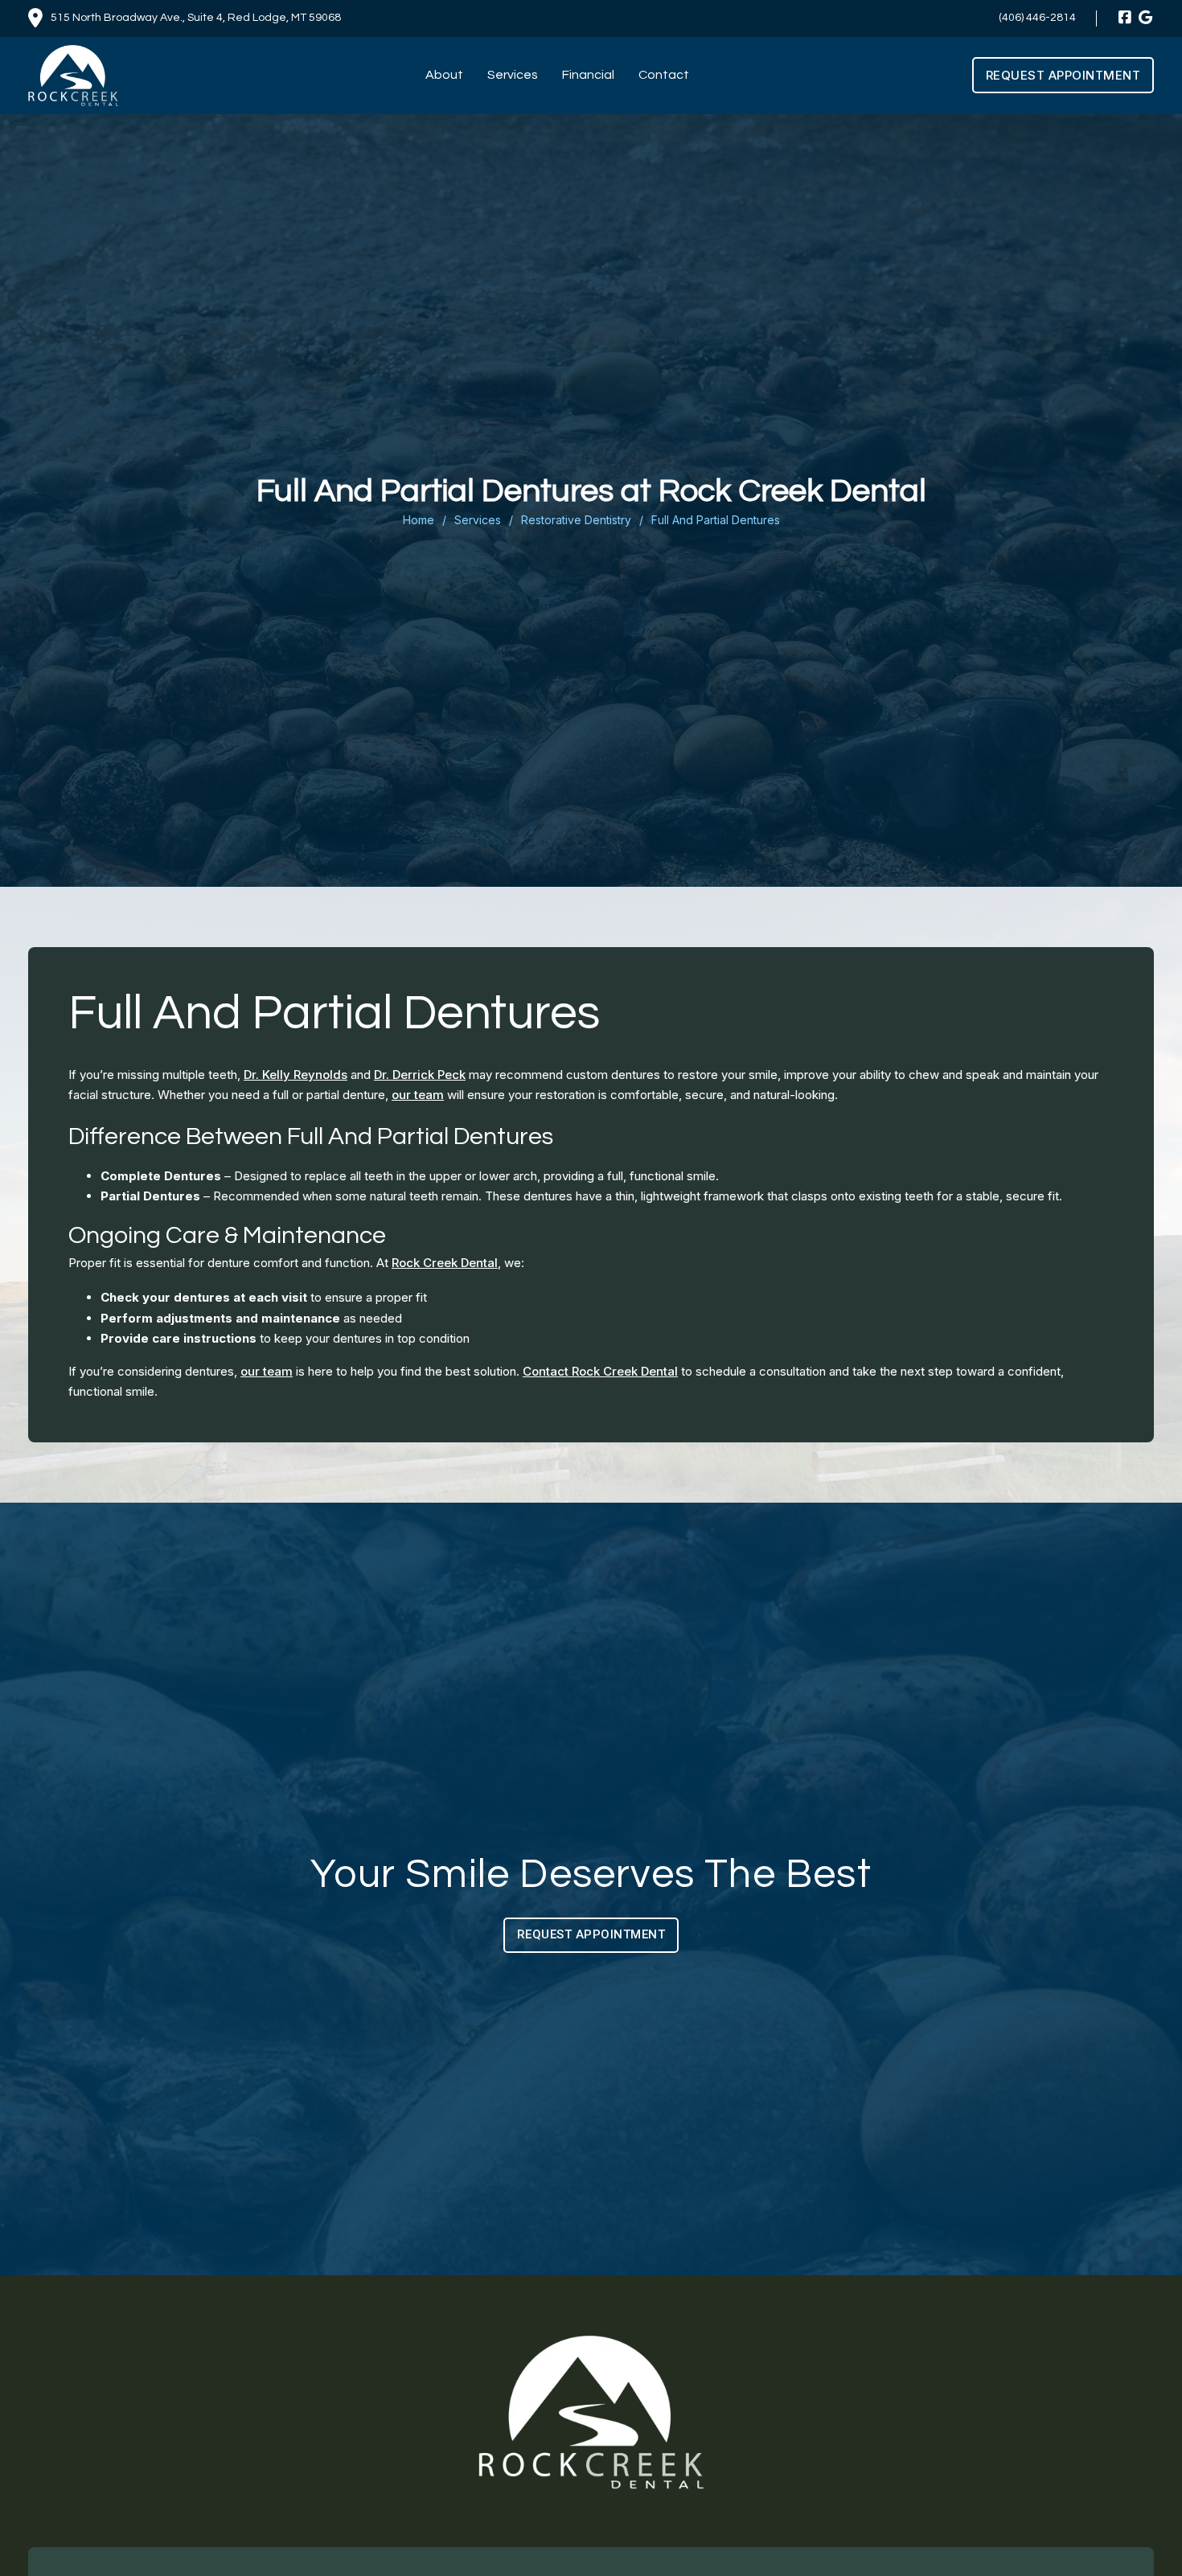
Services (513, 75)
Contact (664, 75)
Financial (588, 75)
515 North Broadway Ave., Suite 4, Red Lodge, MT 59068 (196, 18)
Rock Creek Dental (445, 1263)
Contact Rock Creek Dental (600, 1371)
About (444, 75)
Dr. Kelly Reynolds (295, 1075)
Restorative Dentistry (576, 520)
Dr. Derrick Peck (420, 1075)
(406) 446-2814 (1037, 18)
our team (418, 1095)
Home (419, 520)
